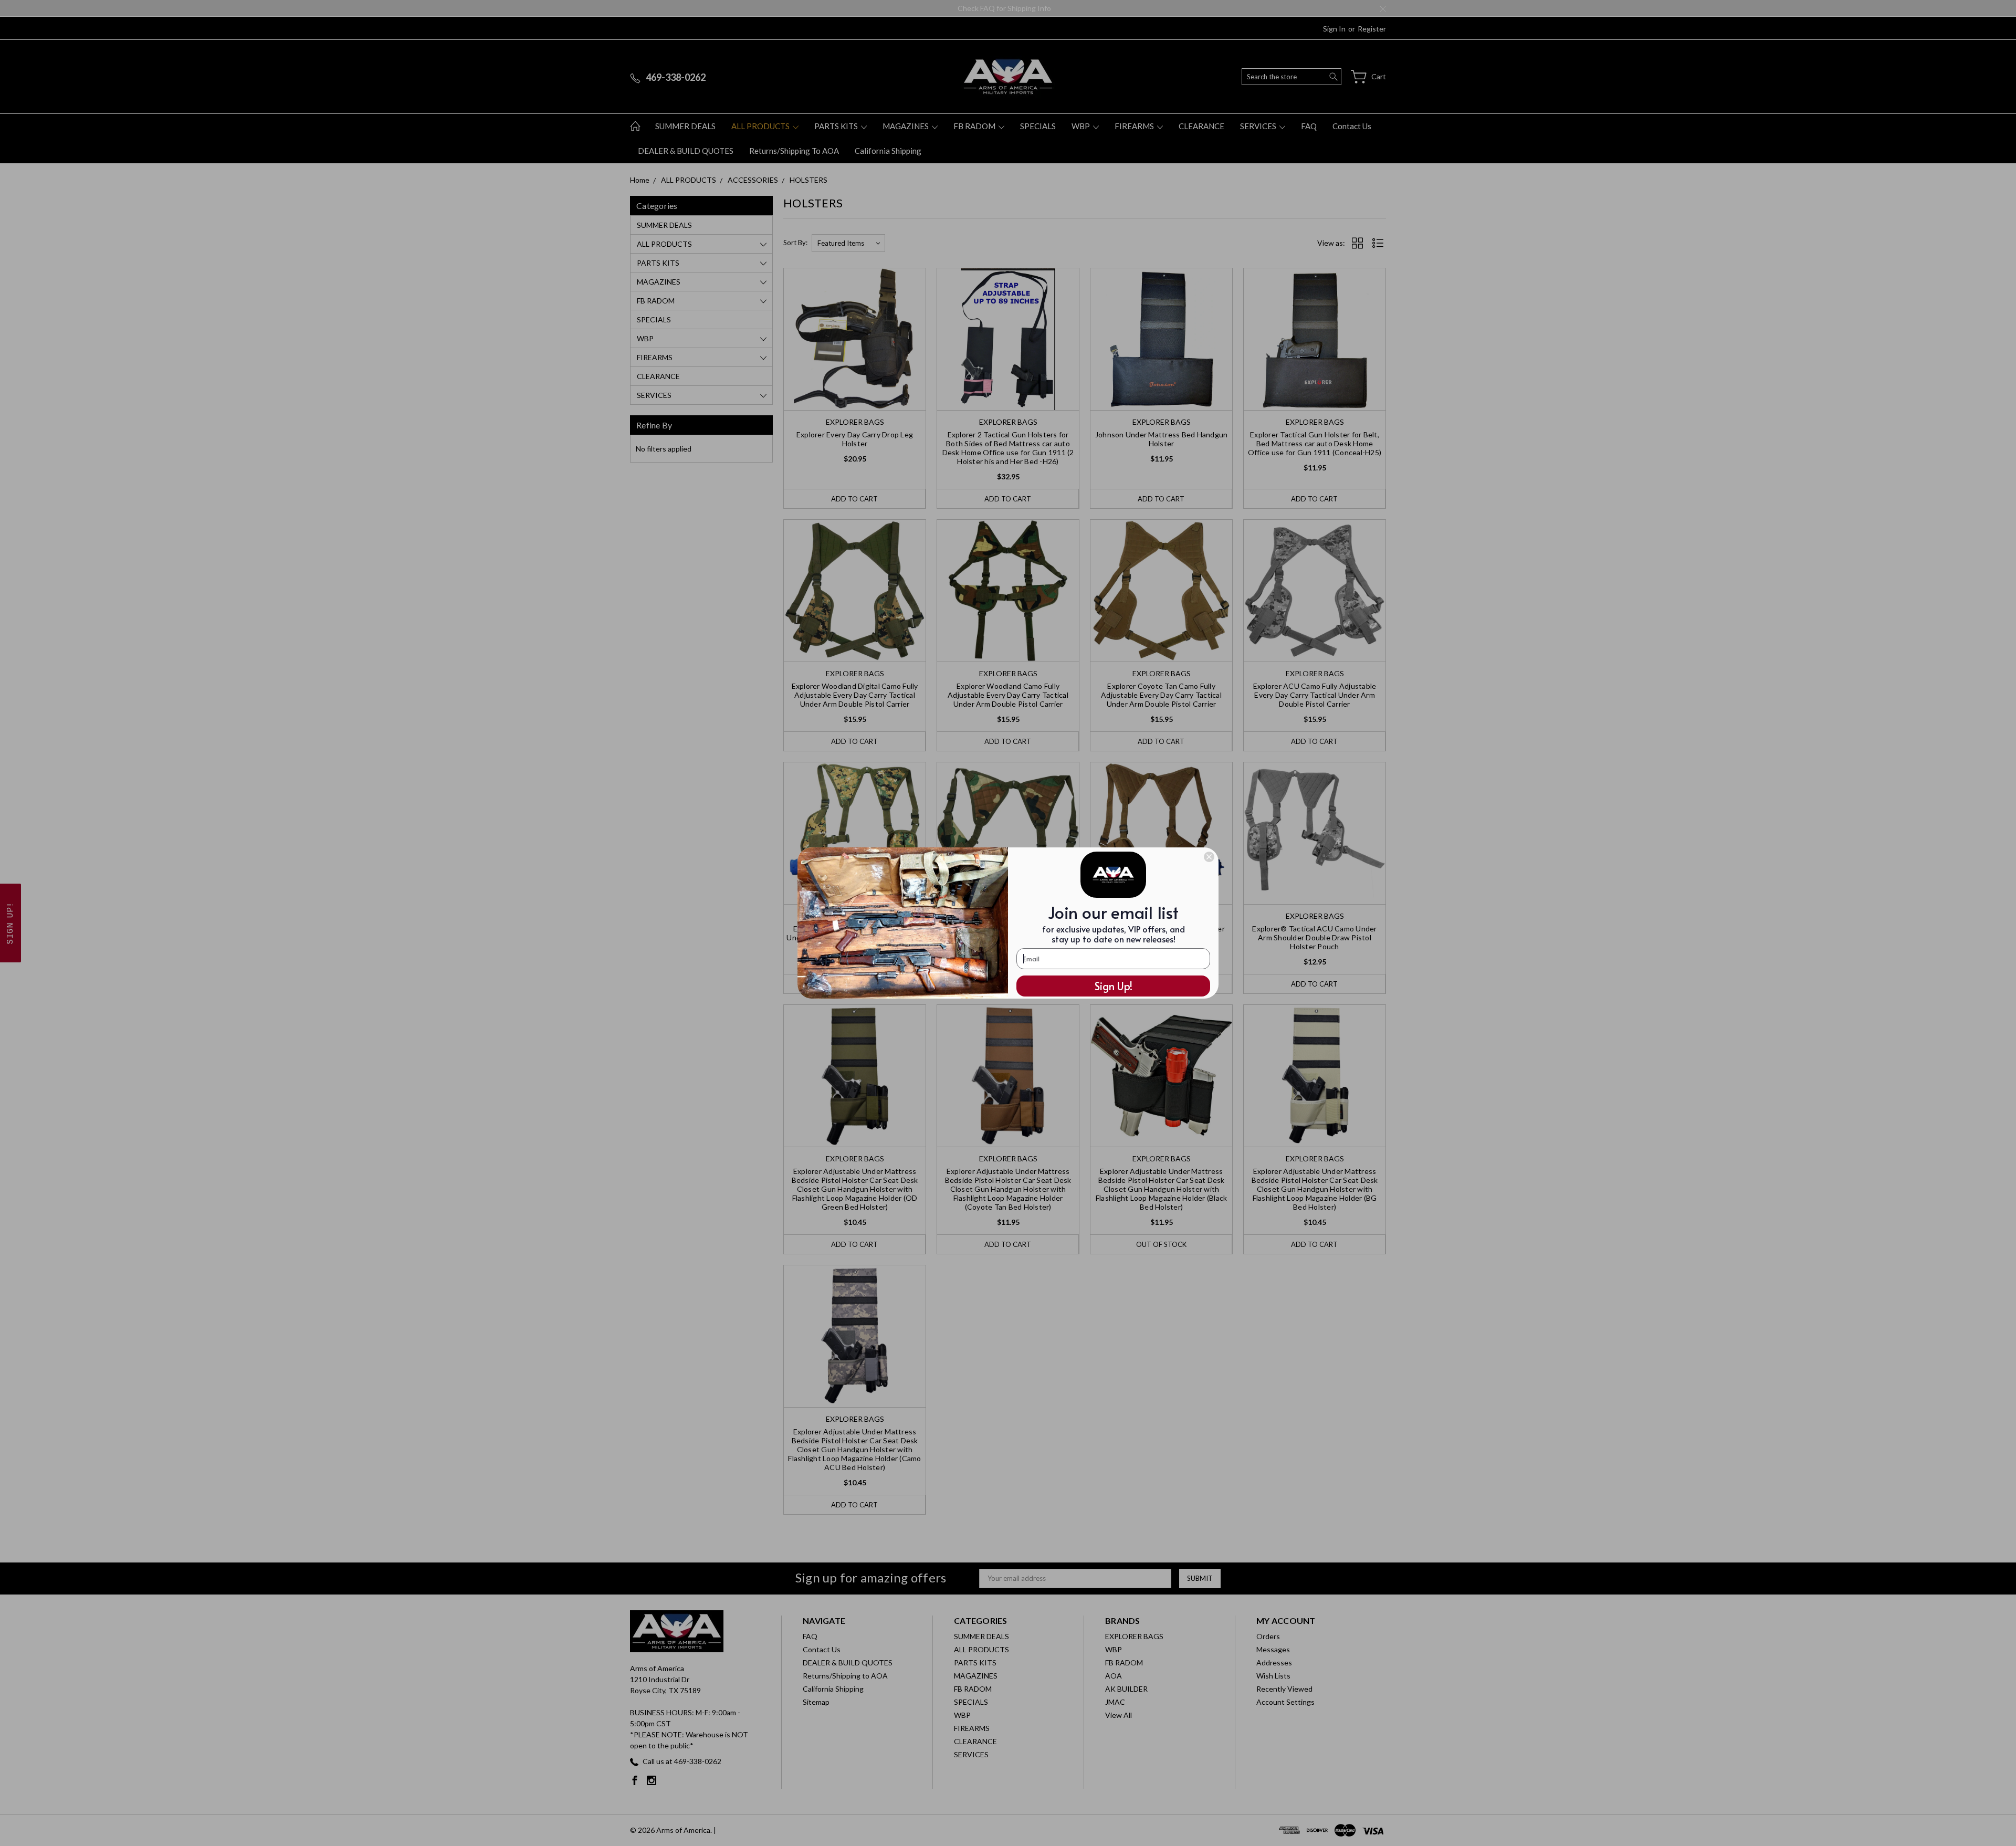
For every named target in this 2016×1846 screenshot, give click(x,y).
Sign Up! (1114, 986)
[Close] (1209, 857)
